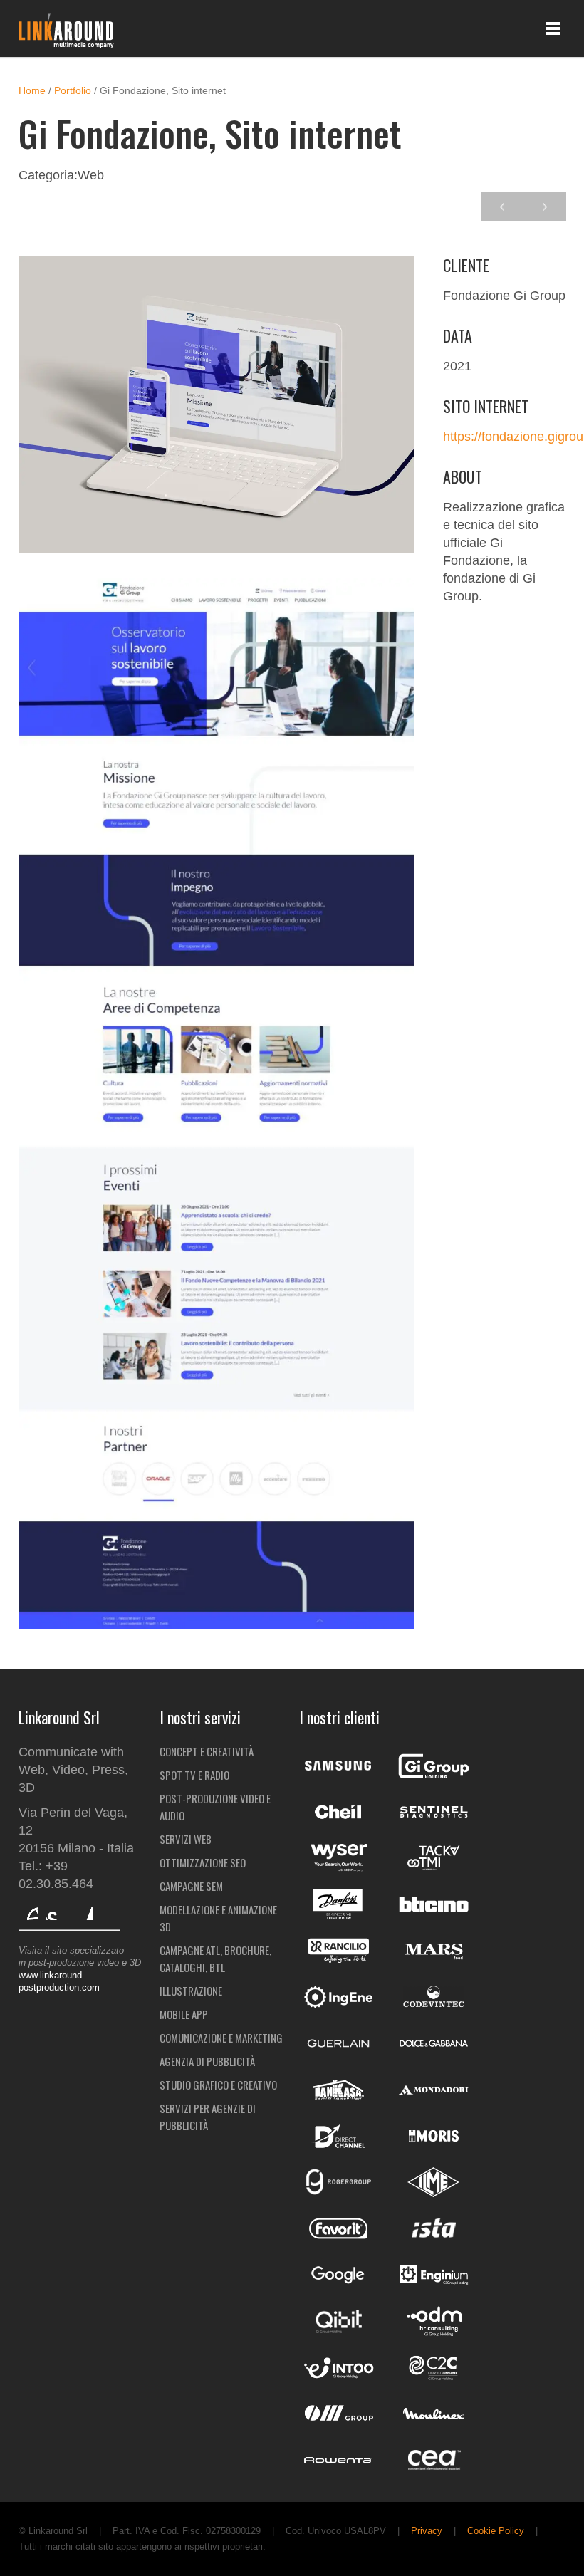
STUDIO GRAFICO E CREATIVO (218, 2085)
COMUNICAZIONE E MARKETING (221, 2038)
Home (32, 91)
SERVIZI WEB (186, 1839)
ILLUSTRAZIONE (191, 1991)
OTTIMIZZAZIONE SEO (203, 1862)
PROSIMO (502, 207)
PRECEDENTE (545, 207)
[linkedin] (83, 1910)
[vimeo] (28, 1910)
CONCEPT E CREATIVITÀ (207, 1751)
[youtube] (56, 1910)
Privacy (427, 2531)
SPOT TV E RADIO (194, 1775)
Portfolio (73, 91)
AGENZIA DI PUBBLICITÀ (207, 2061)
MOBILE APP (184, 2014)
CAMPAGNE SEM (191, 1886)
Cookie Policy (496, 2531)
